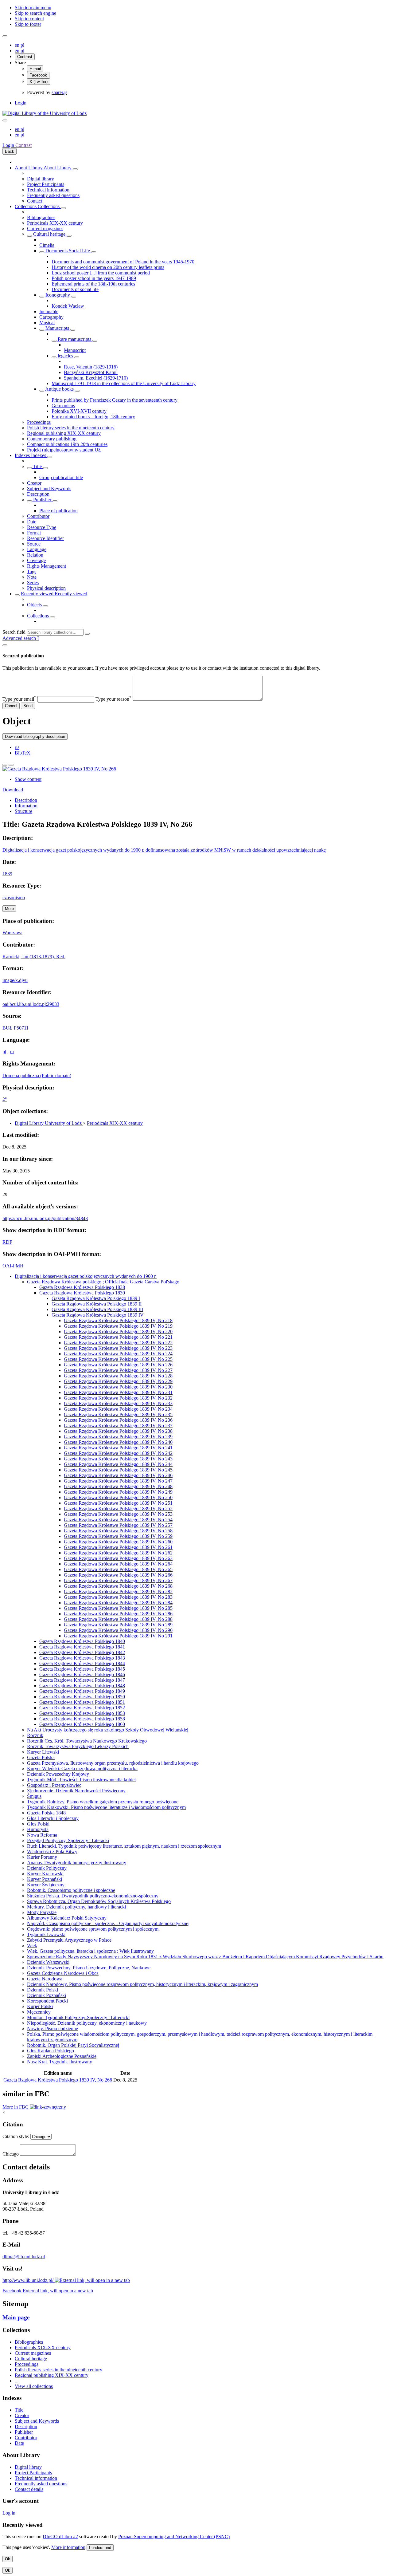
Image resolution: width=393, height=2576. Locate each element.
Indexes (23, 455)
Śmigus (34, 1796)
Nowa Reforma (42, 1835)
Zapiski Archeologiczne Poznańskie (62, 2056)
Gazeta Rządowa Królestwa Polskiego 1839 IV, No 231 (118, 1392)
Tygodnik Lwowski (46, 1934)
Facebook (38, 75)
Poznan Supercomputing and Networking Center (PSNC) (174, 2537)
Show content (28, 779)
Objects (35, 605)
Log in (9, 2513)
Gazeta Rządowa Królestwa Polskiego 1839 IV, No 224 (118, 1354)
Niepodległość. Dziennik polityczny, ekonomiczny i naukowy (87, 2023)
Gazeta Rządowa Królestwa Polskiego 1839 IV (98, 1315)
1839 (7, 874)
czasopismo (14, 898)
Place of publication (58, 511)
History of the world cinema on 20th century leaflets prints (108, 267)
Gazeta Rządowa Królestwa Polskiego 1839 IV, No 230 (118, 1387)
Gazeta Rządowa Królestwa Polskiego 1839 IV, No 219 (118, 1326)
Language (37, 549)
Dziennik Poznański (47, 1995)
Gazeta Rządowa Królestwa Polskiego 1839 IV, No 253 (118, 1514)
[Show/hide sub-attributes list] (29, 468)
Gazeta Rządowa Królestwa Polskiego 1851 (82, 1702)
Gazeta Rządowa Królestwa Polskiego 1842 (82, 1652)
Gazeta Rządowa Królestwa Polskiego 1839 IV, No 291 (118, 1636)
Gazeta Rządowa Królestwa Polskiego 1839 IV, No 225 (118, 1359)
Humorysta (38, 1829)
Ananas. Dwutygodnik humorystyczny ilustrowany (77, 1863)
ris (17, 747)
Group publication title (61, 477)
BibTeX (23, 753)
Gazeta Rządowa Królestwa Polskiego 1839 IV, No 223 (118, 1348)
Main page (16, 2317)
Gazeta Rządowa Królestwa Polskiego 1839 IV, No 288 (118, 1619)
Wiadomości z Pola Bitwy (52, 1851)
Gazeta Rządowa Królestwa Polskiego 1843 (82, 1658)
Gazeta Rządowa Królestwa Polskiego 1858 (82, 1719)
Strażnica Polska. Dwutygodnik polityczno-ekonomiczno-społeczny (93, 1896)
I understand (100, 2548)
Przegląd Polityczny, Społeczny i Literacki (68, 1840)
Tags (32, 571)
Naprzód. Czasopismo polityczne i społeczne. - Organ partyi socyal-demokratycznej (108, 1923)
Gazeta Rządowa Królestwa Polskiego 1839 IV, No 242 (118, 1453)
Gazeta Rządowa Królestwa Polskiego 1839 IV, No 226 (118, 1365)
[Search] (87, 634)
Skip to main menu (33, 8)
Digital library (41, 179)
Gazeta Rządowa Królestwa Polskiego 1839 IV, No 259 (118, 1536)
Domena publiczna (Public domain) (37, 1075)
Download (13, 790)
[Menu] (5, 36)
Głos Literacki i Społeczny (53, 1818)
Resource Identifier (45, 538)
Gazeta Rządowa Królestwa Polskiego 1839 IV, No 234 (118, 1409)
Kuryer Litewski (43, 1752)
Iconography (58, 295)
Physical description (46, 588)
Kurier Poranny (42, 1857)
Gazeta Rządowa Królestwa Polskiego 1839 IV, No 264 (118, 1564)
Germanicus (63, 406)
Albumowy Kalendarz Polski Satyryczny (67, 1918)
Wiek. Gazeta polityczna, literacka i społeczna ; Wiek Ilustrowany (90, 1951)
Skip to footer (28, 24)
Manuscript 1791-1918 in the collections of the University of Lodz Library (124, 383)
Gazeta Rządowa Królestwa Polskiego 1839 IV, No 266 (118, 1575)
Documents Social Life (68, 251)
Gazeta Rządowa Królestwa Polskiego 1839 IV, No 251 (118, 1503)
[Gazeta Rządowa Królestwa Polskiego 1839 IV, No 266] (59, 769)
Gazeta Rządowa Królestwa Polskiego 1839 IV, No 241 (118, 1448)
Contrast (25, 57)
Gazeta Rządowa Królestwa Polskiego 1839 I (96, 1298)
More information (68, 2547)
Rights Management (47, 566)
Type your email (19, 699)
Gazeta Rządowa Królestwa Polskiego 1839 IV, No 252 (118, 1509)
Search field (14, 632)
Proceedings (39, 422)
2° (5, 1099)
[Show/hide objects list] (75, 169)
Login (21, 103)
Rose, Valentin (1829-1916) (91, 367)
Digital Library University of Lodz (49, 1123)
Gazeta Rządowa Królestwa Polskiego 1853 (82, 1713)
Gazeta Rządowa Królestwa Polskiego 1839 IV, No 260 (118, 1542)
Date (32, 522)
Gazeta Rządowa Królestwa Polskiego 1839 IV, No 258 (118, 1531)
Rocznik (35, 1735)
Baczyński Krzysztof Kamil (91, 372)
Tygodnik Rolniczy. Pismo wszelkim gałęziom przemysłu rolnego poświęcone (103, 1802)
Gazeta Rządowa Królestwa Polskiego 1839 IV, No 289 (118, 1625)
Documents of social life (75, 289)
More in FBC (16, 2107)
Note (32, 577)
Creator (34, 483)
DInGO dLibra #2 (60, 2537)
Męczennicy (39, 2012)
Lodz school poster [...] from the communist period (101, 273)
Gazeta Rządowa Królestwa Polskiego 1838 (82, 1287)
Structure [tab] (23, 811)
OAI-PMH (13, 1266)
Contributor (38, 516)
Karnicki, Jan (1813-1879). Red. (34, 957)
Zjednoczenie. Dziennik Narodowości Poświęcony (76, 1791)
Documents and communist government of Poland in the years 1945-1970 (123, 262)
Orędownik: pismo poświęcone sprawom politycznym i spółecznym (93, 1929)
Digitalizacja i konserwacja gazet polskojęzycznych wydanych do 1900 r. (86, 1276)
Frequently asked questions (53, 195)
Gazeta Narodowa (45, 1979)
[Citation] (11, 765)
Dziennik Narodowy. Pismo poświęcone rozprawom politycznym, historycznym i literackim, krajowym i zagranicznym (142, 1984)
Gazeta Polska (41, 1757)
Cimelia (47, 245)
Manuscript (75, 350)
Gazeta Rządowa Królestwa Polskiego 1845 (82, 1669)
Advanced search (20, 638)
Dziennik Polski (43, 1990)
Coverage (36, 560)
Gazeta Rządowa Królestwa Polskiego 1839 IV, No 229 (118, 1381)
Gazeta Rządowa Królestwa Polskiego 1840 (82, 1641)
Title (37, 466)
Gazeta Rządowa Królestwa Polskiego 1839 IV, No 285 (118, 1608)
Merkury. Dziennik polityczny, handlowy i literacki (76, 1907)
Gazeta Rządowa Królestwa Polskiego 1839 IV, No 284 (118, 1603)
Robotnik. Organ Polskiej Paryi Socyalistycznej (73, 2045)
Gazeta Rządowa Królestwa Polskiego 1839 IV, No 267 (118, 1580)
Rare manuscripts (74, 339)
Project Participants (46, 184)
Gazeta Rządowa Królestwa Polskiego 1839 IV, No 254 (118, 1520)
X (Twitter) (39, 82)
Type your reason (113, 699)
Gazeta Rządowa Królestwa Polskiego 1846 (82, 1674)
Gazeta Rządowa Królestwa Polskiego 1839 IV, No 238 (118, 1431)
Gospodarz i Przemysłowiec (54, 1785)
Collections (26, 206)
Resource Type (42, 527)
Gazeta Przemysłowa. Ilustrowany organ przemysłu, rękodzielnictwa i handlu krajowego (113, 1763)
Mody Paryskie (42, 1912)
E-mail (35, 69)
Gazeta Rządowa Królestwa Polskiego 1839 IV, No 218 (118, 1320)
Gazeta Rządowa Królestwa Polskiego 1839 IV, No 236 (118, 1420)
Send (28, 706)
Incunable (49, 311)
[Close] (5, 645)
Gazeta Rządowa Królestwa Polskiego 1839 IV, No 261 (118, 1547)
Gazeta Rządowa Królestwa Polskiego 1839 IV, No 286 (118, 1614)
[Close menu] (5, 120)
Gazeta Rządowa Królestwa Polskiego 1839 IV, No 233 (118, 1403)
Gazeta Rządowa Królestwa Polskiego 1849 (82, 1691)
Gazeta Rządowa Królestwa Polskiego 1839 (82, 1293)
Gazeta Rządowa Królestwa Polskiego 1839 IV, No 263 (118, 1558)
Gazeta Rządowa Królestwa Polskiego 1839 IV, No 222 (118, 1343)
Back (10, 151)
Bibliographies (41, 217)
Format (34, 533)
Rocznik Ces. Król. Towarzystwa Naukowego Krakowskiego (87, 1741)
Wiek (32, 1946)
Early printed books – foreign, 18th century (93, 417)
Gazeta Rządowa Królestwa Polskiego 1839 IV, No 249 (118, 1492)
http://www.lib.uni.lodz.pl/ (29, 2280)
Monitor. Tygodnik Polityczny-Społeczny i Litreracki (78, 2017)
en (18, 45)
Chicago (11, 2154)
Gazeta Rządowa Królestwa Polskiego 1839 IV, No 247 (118, 1481)
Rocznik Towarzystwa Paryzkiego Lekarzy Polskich (78, 1746)
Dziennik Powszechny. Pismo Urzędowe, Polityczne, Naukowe (89, 1968)
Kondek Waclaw (68, 306)
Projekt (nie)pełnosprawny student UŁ (64, 450)
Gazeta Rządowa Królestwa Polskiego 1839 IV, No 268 (118, 1586)
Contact (35, 201)
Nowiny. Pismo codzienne (53, 2029)
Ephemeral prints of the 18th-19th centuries (93, 284)
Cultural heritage (49, 234)
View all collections (34, 2386)
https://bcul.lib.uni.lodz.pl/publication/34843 (45, 1218)
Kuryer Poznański (45, 1879)
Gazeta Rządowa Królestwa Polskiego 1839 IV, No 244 (118, 1464)
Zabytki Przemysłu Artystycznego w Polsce (69, 1940)
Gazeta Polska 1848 (46, 1813)
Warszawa (12, 933)
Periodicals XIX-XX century (55, 223)
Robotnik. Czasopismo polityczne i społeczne (71, 1890)
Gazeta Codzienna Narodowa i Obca (63, 1973)
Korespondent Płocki (47, 2001)
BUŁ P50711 (16, 1028)
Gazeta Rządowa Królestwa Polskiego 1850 (82, 1697)
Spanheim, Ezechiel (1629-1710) (96, 378)
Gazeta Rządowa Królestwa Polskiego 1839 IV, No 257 (118, 1525)
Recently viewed (38, 594)
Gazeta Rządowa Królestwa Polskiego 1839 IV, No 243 (118, 1459)
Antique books (60, 389)
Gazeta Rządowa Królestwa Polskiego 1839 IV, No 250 (118, 1497)
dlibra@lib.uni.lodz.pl (24, 2257)
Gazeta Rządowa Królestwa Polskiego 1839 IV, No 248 (118, 1486)
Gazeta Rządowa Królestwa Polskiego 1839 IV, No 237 (118, 1426)
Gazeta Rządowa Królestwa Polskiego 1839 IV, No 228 (118, 1376)
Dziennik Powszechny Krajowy (58, 1774)
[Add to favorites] (5, 765)
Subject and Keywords (49, 488)
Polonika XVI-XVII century (79, 411)
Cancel (11, 706)
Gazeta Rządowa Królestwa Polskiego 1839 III (97, 1309)
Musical (47, 323)
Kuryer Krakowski (45, 1874)
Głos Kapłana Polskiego (51, 2051)
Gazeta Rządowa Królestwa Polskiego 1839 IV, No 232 (118, 1398)
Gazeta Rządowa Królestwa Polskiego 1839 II (97, 1304)
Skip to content (29, 19)
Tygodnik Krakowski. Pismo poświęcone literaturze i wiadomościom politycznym (106, 1807)
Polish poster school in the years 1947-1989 (94, 278)
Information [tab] (26, 806)
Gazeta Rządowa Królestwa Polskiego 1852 (82, 1708)
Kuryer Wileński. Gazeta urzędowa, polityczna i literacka (82, 1769)
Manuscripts (57, 328)
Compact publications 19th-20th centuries (67, 444)
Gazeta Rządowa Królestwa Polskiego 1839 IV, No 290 (118, 1630)
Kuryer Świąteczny (46, 1885)
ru (12, 1052)
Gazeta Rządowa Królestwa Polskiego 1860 (82, 1724)
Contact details (29, 2489)
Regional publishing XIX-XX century (64, 433)
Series (33, 583)
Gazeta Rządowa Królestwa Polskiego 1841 (82, 1647)
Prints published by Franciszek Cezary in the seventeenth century (115, 400)
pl (22, 45)
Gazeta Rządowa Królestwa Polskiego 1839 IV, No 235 (118, 1414)
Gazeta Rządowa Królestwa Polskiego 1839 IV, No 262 (118, 1553)
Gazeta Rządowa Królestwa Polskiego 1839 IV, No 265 (118, 1569)
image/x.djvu (15, 980)
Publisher (42, 500)
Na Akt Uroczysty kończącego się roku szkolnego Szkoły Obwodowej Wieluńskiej (108, 1730)
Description (38, 494)
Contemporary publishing (52, 439)
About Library (29, 168)
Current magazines (45, 228)
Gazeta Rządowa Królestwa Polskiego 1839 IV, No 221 (118, 1337)
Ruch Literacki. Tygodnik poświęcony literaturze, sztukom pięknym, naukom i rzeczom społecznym (124, 1846)
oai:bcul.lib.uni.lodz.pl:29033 (31, 1004)
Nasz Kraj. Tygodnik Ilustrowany (60, 2062)
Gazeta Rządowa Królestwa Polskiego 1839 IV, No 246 (118, 1475)
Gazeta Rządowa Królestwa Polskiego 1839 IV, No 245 (118, 1470)
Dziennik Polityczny (47, 1868)
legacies (65, 356)
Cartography (51, 317)
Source (34, 544)
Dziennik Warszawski (48, 1962)
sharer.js (59, 92)
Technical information (48, 190)
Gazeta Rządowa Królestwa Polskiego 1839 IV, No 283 (118, 1597)
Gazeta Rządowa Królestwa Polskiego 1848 (82, 1686)
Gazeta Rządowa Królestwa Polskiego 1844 (82, 1663)
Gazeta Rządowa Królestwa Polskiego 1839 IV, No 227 (118, 1370)
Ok (8, 2559)
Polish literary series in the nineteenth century (71, 428)
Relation (35, 555)
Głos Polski (38, 1824)
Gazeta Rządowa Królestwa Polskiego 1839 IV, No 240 (118, 1442)
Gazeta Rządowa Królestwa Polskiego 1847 (82, 1680)
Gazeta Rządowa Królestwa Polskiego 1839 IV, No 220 (118, 1331)
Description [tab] (26, 800)
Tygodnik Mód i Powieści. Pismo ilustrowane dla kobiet (81, 1780)
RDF (7, 1242)
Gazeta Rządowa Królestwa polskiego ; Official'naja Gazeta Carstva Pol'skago (103, 1282)
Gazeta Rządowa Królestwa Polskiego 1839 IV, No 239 (118, 1437)
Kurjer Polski (40, 2006)
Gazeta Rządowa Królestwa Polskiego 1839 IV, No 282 (118, 1591)
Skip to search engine (35, 13)
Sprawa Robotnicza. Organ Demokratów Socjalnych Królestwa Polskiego (99, 1901)
